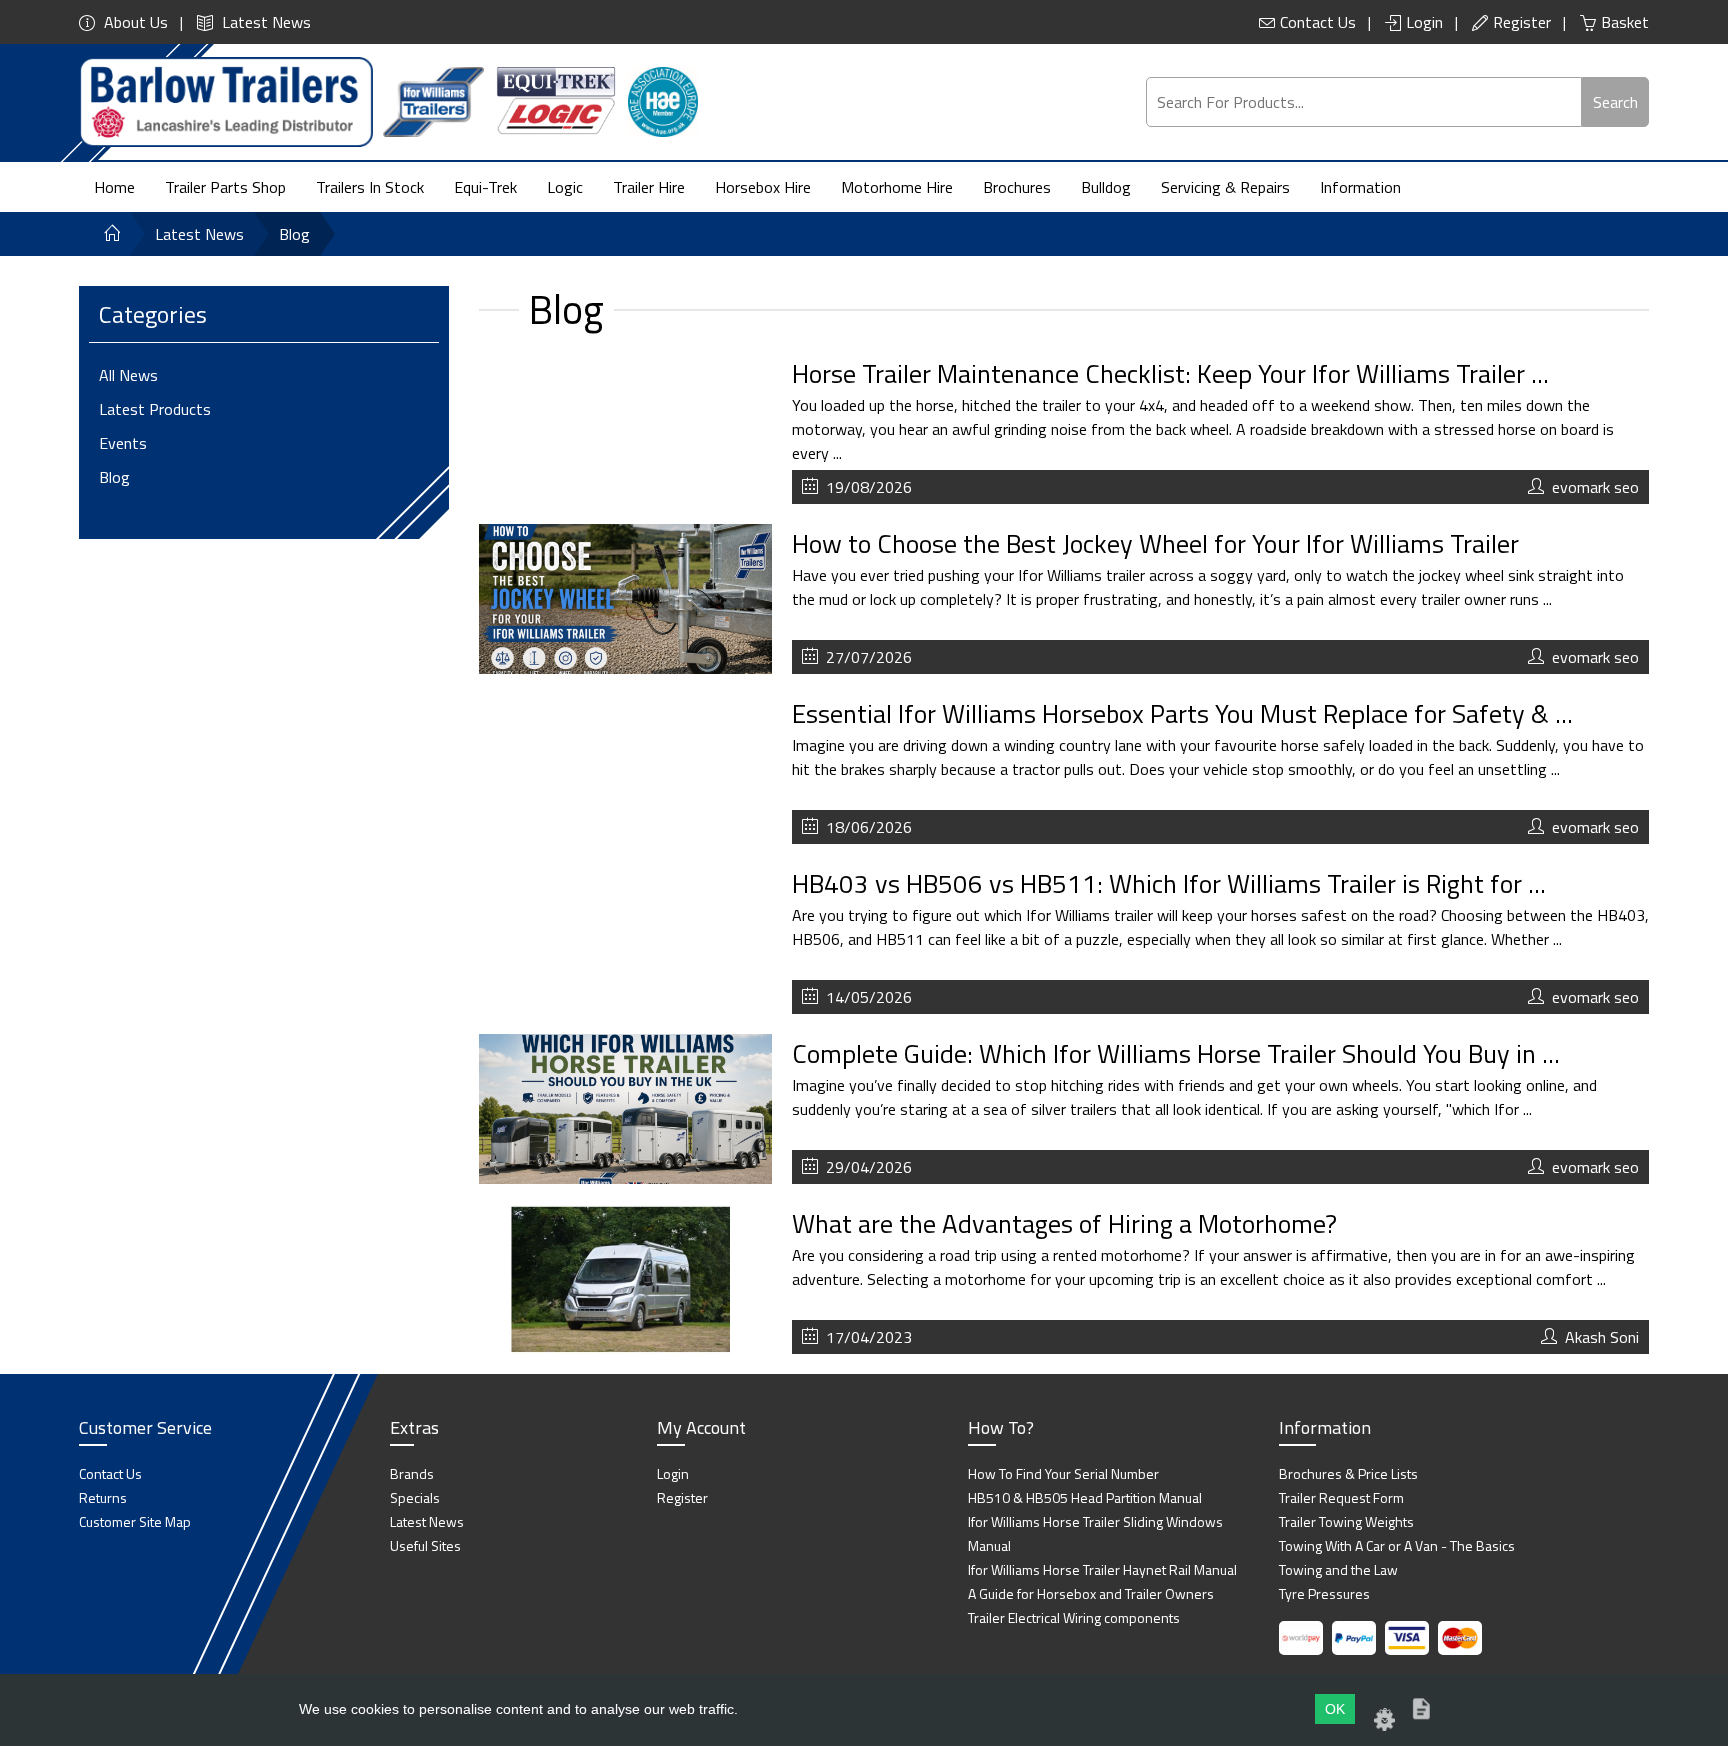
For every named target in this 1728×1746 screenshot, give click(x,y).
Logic (565, 187)
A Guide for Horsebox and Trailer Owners (1091, 1593)
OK (1335, 1709)
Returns (103, 1497)
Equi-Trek (485, 187)
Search (1615, 102)
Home (114, 187)
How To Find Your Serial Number (1063, 1473)
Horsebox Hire (763, 187)
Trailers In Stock (370, 187)
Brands (412, 1473)
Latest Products (155, 409)
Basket (1625, 22)
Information (1360, 187)
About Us (134, 22)
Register (1522, 22)
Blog (114, 477)
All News (128, 375)
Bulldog (1106, 187)
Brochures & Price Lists (1348, 1473)
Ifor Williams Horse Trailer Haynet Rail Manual (1102, 1569)
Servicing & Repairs (1225, 187)
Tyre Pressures (1324, 1593)
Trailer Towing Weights (1346, 1521)
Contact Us (1318, 22)
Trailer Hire (649, 187)
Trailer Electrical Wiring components (1074, 1617)
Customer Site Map (135, 1521)
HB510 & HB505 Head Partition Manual (1085, 1497)
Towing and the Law (1338, 1569)
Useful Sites (425, 1545)
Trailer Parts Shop (225, 187)
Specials (415, 1497)
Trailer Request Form (1341, 1497)
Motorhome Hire (897, 187)
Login (1424, 22)
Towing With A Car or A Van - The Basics (1397, 1545)
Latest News (264, 22)
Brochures (1017, 187)
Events (123, 443)
